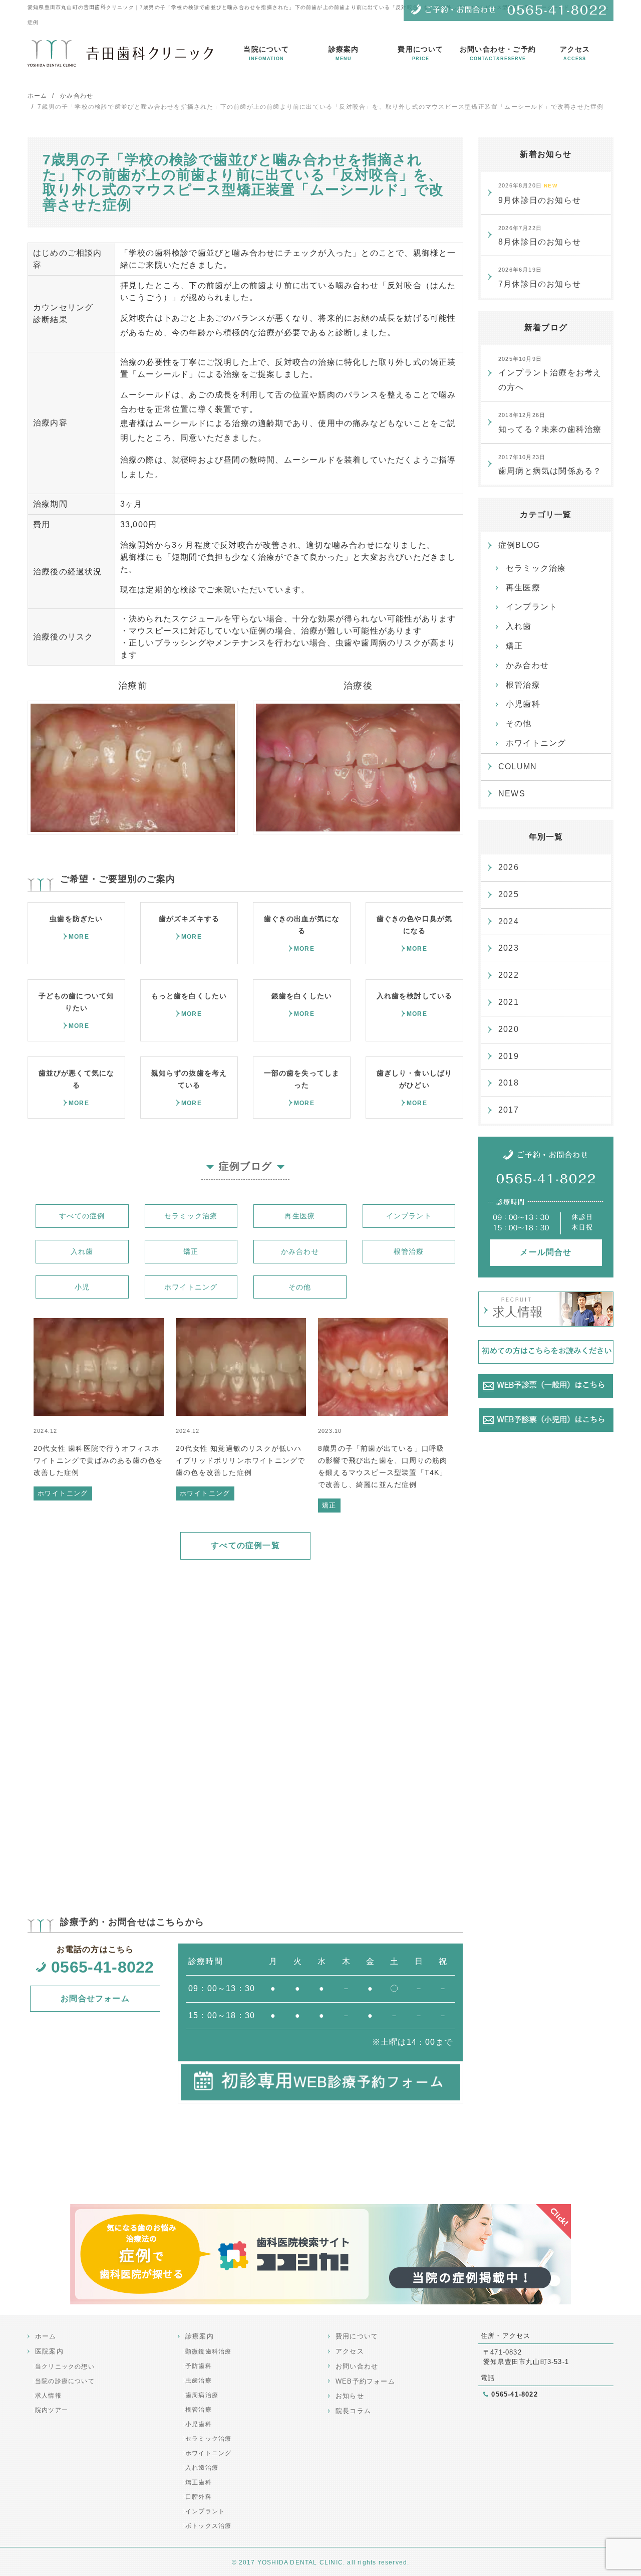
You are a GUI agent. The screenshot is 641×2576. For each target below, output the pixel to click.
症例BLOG (519, 545)
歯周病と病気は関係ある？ (550, 465)
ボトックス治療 (208, 2526)
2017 (509, 1110)
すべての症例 (82, 1216)
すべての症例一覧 (245, 1545)
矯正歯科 (199, 2482)
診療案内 (344, 53)
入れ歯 (82, 1251)
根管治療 (409, 1251)
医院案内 (49, 2351)
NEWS (512, 794)
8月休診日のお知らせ (540, 236)
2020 (509, 1029)
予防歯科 (199, 2366)
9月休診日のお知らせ (540, 193)
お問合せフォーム (95, 1998)
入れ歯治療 (202, 2468)
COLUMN (518, 767)
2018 (509, 1083)
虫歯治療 (199, 2381)
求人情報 (48, 2396)
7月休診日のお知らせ (540, 277)
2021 (509, 1002)
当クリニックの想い (65, 2367)
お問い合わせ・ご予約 (498, 53)
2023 (509, 948)
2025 (509, 894)
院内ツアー (52, 2410)
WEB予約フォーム (365, 2381)
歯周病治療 (202, 2395)
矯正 (191, 1251)
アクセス (575, 53)
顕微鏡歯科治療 (208, 2351)
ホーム (46, 2336)
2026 (509, 867)
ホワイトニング (191, 1287)
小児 (82, 1287)
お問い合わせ (357, 2366)
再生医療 (300, 1216)
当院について (266, 53)
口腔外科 (199, 2497)
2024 (509, 921)
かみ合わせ (300, 1251)
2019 (509, 1056)
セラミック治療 (191, 1216)
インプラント (409, 1216)
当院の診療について (65, 2381)
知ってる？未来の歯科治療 (550, 423)
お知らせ (350, 2396)
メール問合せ (546, 1252)
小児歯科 (523, 704)
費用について (420, 53)
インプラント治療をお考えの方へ (550, 374)
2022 (509, 975)
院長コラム (353, 2411)
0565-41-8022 (103, 1967)
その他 (300, 1287)
